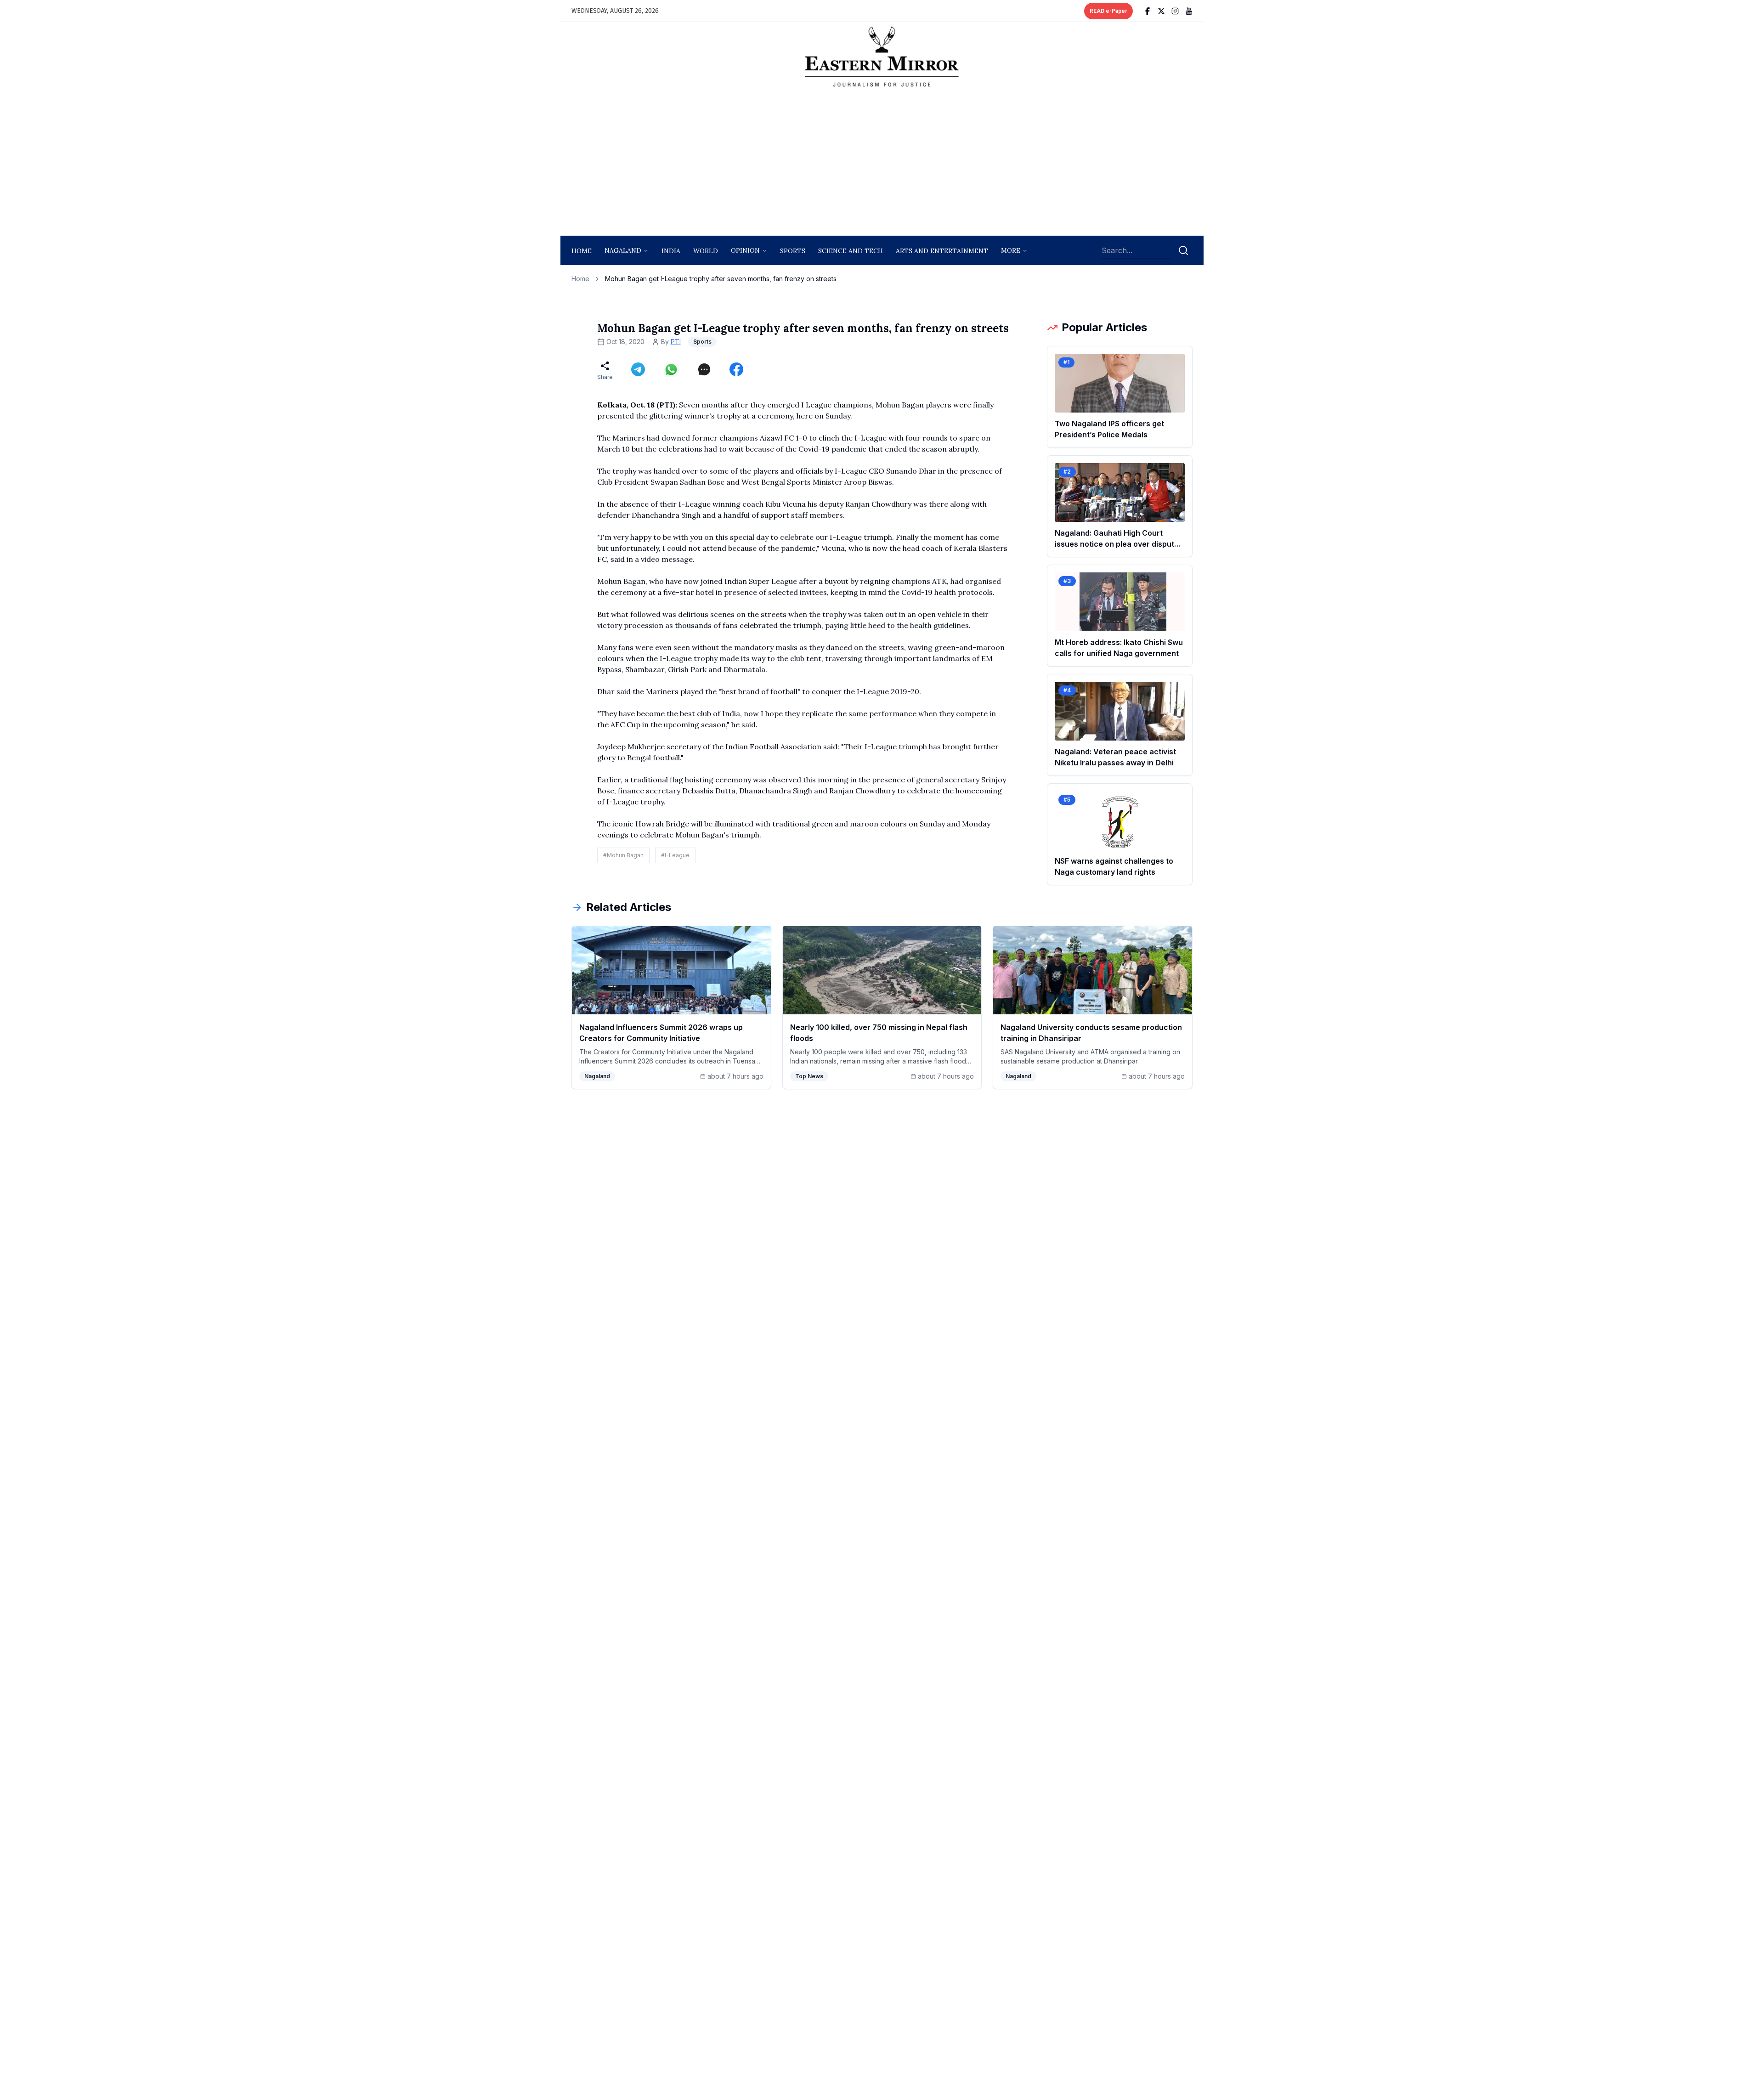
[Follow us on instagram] (1175, 11)
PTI (676, 342)
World (706, 251)
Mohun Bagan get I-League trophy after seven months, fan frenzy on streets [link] (721, 279)
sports (793, 251)
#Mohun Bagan (623, 855)
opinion (745, 250)
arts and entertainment (942, 251)
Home (582, 251)
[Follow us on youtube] (1189, 11)
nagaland (623, 250)
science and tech (851, 251)
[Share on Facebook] (736, 369)
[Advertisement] (882, 164)
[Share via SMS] (704, 369)
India (671, 251)
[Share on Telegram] (638, 369)
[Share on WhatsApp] (671, 369)
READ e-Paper (1108, 11)
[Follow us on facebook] (1148, 11)
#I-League (675, 855)
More (1011, 250)
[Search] (1183, 250)
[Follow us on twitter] (1161, 11)
